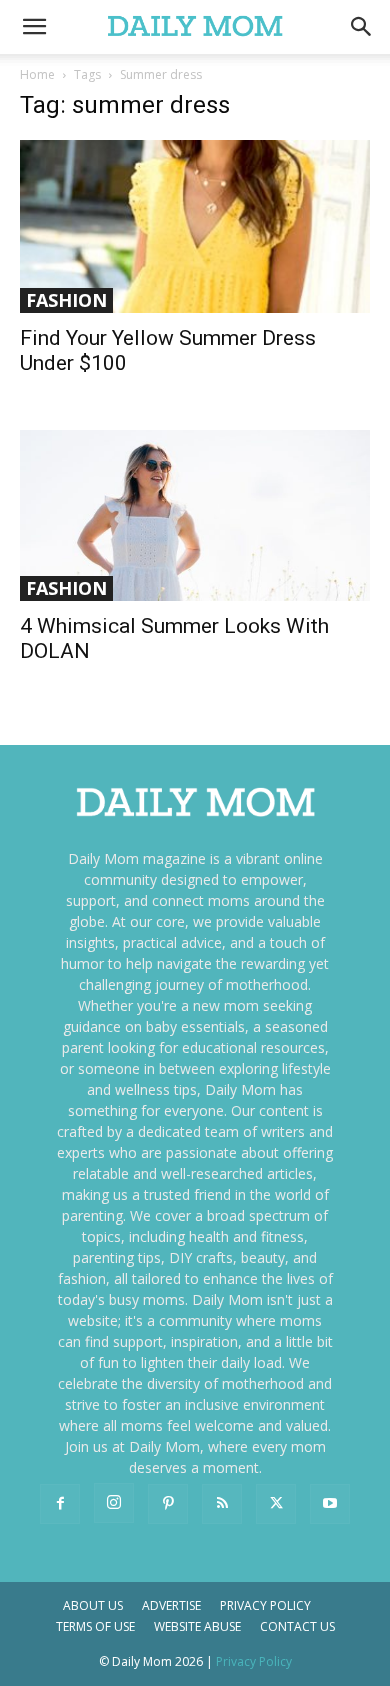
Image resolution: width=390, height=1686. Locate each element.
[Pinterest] (168, 1504)
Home (37, 74)
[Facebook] (60, 1504)
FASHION (66, 300)
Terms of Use (95, 1626)
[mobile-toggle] (34, 27)
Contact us (297, 1626)
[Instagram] (114, 1503)
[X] (276, 1504)
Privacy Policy (265, 1605)
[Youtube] (330, 1504)
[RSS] (222, 1504)
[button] (362, 27)
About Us (93, 1605)
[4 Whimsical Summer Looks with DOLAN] (195, 515)
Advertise (171, 1605)
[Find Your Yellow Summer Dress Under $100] (195, 226)
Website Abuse (197, 1626)
